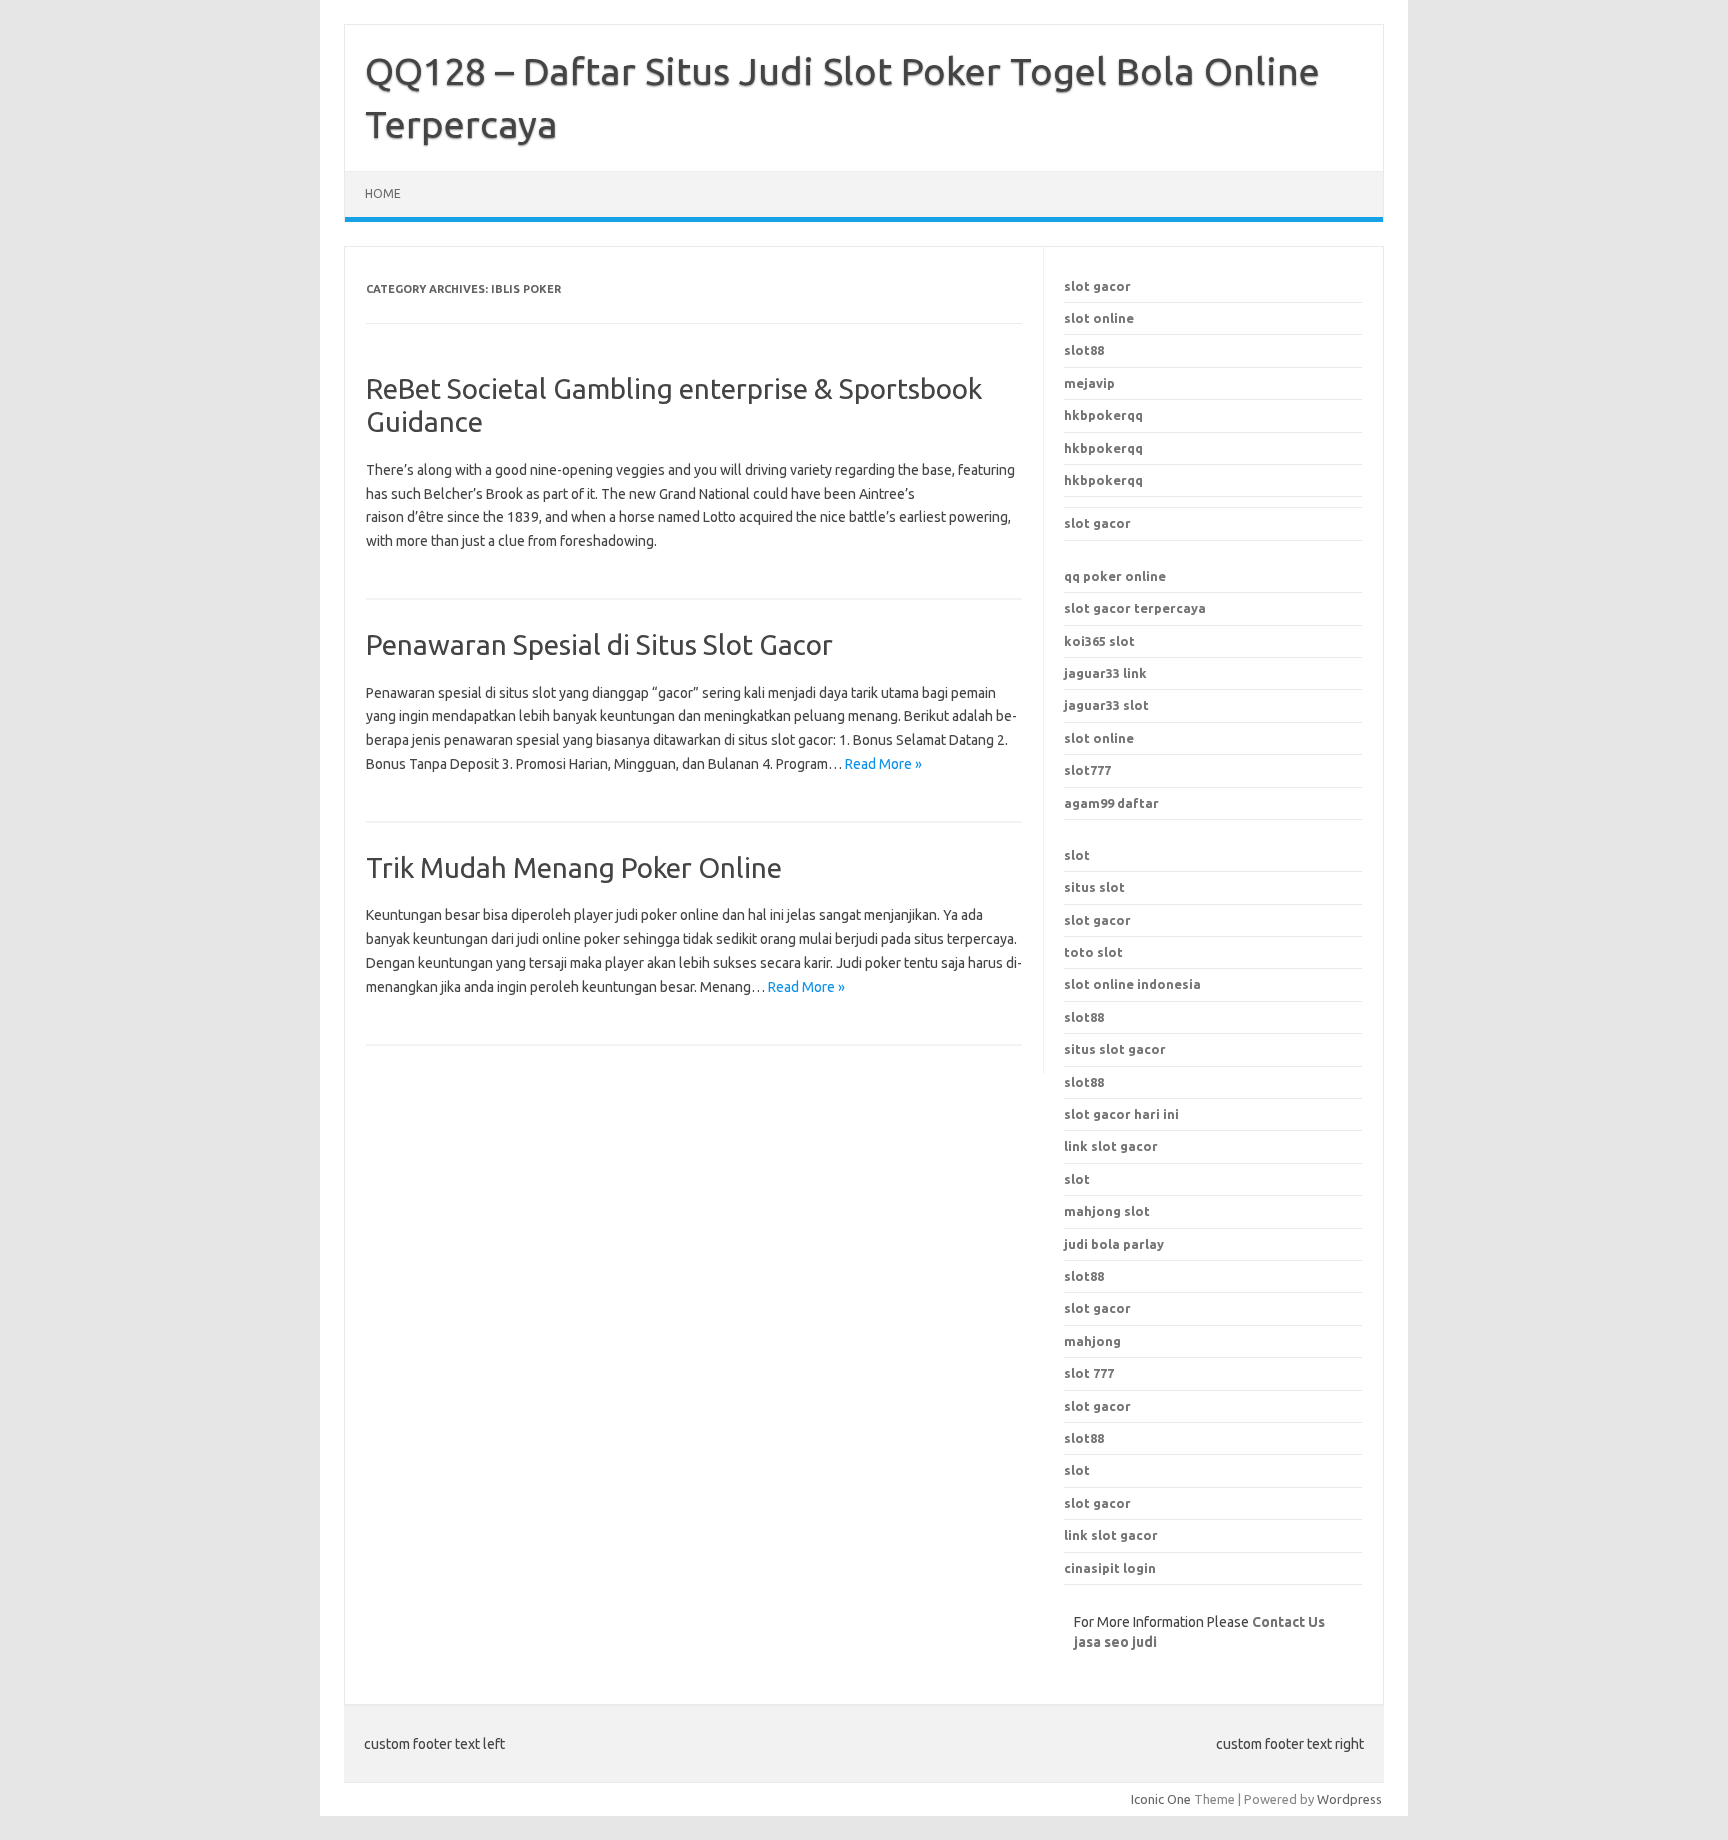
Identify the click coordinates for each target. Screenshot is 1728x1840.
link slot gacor (1111, 1146)
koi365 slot (1099, 641)
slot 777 (1089, 1373)
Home (383, 193)
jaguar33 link (1105, 673)
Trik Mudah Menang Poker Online (574, 867)
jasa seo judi (1115, 1642)
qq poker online (1115, 576)
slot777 (1087, 770)
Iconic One (1161, 1799)
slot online (1099, 318)
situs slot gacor (1115, 1049)
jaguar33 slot (1106, 705)
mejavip (1089, 383)
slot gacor (1097, 286)
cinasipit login (1110, 1568)
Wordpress (1349, 1799)
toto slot (1093, 952)
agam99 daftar (1111, 803)
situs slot (1094, 887)
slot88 (1084, 350)
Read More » (883, 764)
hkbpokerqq (1103, 415)
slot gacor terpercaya (1135, 608)
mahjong (1092, 1341)
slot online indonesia (1132, 984)
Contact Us (1288, 1622)
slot (1077, 855)
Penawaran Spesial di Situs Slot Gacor (599, 644)
